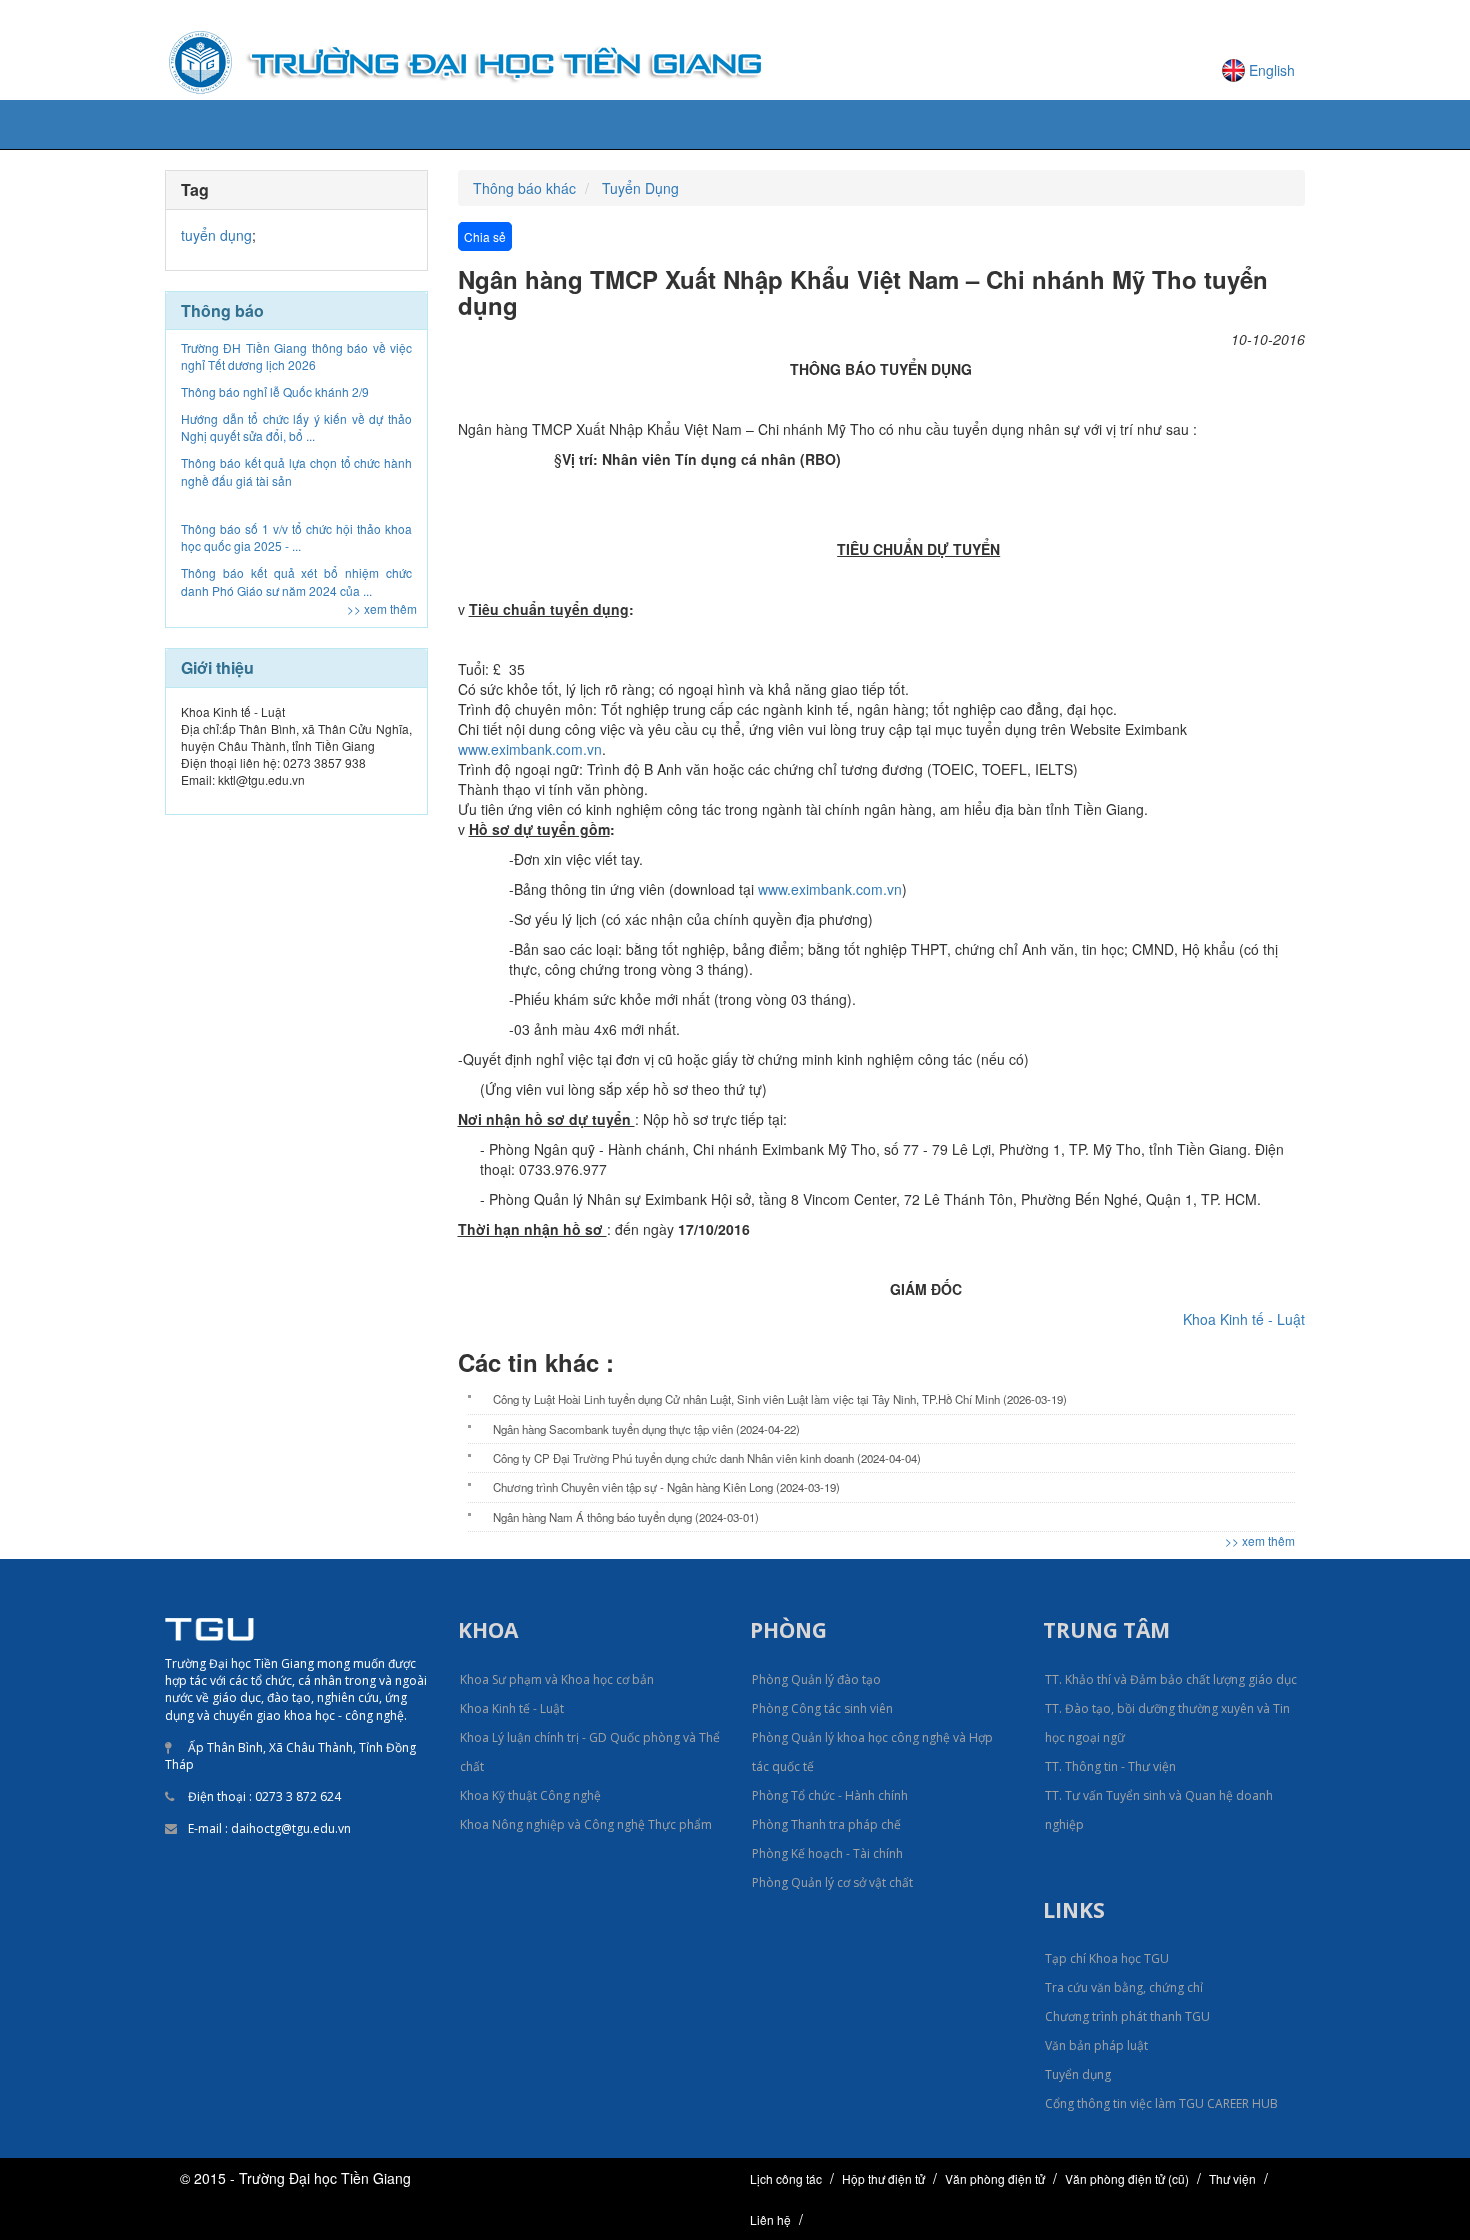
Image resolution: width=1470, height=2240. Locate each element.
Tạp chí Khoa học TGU (1107, 1958)
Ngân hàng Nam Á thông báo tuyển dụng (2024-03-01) (626, 1517)
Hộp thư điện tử (883, 2178)
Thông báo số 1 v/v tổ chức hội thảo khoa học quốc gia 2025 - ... (296, 492)
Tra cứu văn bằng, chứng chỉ (1124, 1987)
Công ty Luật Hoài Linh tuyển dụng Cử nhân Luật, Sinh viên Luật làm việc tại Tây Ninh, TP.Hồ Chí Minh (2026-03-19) (780, 1399)
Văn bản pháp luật (1096, 2045)
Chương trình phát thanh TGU (1127, 2016)
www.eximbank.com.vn (530, 749)
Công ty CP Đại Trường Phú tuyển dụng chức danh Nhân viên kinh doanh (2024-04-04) (707, 1458)
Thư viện (1232, 2178)
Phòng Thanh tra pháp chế (826, 1824)
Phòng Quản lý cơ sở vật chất (832, 1882)
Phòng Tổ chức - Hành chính (830, 1795)
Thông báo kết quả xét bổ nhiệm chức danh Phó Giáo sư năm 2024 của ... (296, 536)
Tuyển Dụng (640, 188)
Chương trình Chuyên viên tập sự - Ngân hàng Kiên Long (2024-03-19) (666, 1487)
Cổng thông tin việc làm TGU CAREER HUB (1161, 2103)
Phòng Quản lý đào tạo (816, 1679)
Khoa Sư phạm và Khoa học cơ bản (557, 1679)
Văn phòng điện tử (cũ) (1127, 2178)
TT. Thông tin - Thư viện (1110, 1766)
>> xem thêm (382, 608)
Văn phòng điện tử (995, 2178)
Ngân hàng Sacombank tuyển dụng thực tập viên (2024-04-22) (646, 1429)
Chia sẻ (485, 236)
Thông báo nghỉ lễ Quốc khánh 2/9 (275, 346)
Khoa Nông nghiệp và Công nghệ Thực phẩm (586, 1824)
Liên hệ (770, 2219)
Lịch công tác (786, 2178)
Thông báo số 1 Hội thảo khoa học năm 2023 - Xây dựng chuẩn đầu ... (296, 581)
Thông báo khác (524, 188)
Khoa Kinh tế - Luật (1244, 1319)
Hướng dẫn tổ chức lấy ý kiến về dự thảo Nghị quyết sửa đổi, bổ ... (296, 382)
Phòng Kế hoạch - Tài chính (827, 1853)
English (1272, 70)
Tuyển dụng (1078, 2074)
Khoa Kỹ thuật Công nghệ (530, 1795)
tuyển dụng (216, 235)
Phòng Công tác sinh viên (822, 1708)
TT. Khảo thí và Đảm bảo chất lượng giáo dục (1171, 1679)
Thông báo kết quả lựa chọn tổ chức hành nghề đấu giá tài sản (296, 426)
